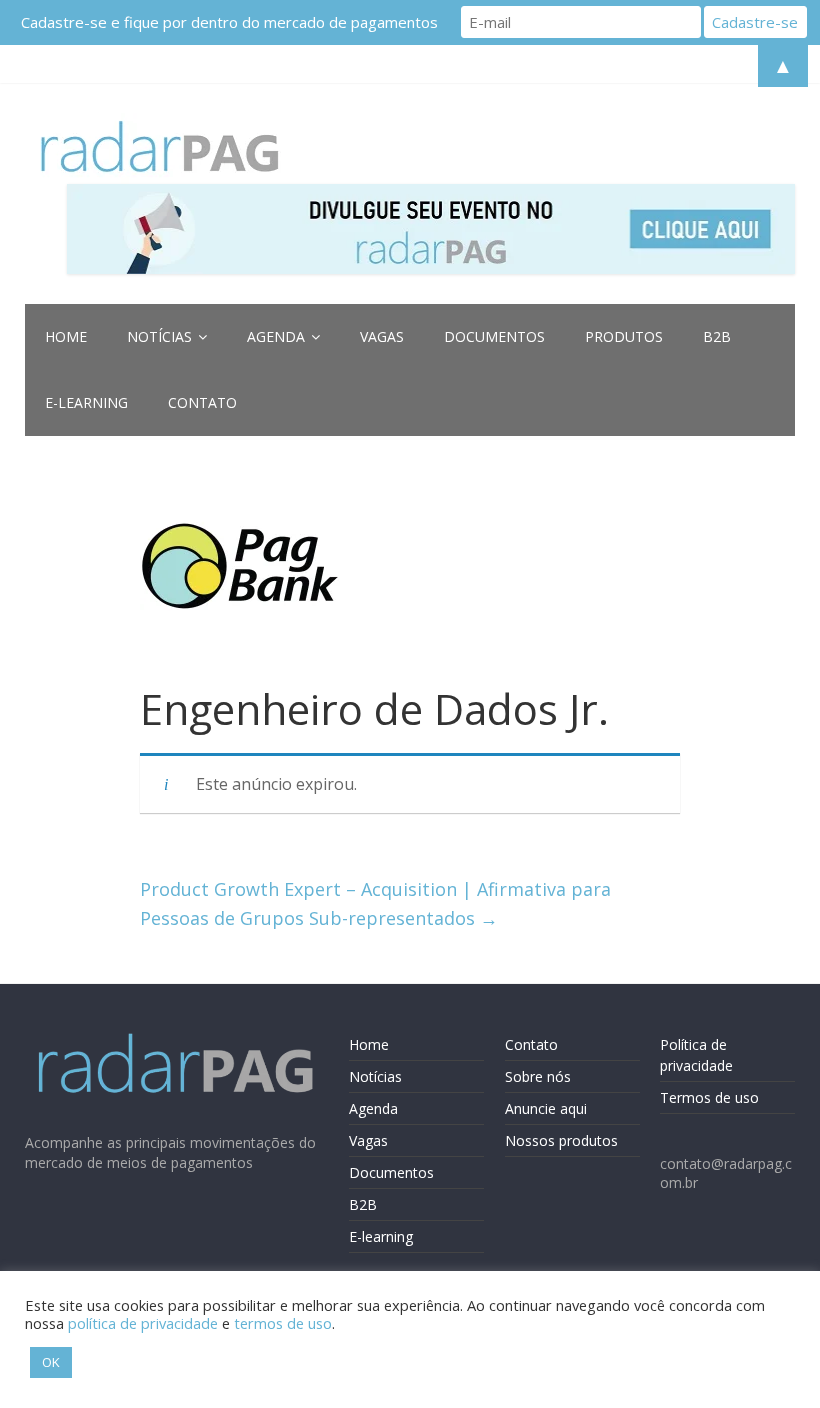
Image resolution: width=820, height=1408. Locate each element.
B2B (717, 336)
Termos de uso (709, 1097)
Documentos (494, 336)
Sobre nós (538, 1076)
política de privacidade (143, 1323)
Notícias (159, 336)
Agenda (276, 336)
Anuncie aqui (546, 1108)
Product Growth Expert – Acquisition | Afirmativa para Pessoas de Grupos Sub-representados (375, 903)
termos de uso (283, 1323)
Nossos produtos (561, 1140)
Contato (202, 402)
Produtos (624, 336)
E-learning (86, 402)
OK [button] (51, 1362)
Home (66, 336)
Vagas (382, 336)
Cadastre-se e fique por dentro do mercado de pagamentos (229, 22)
